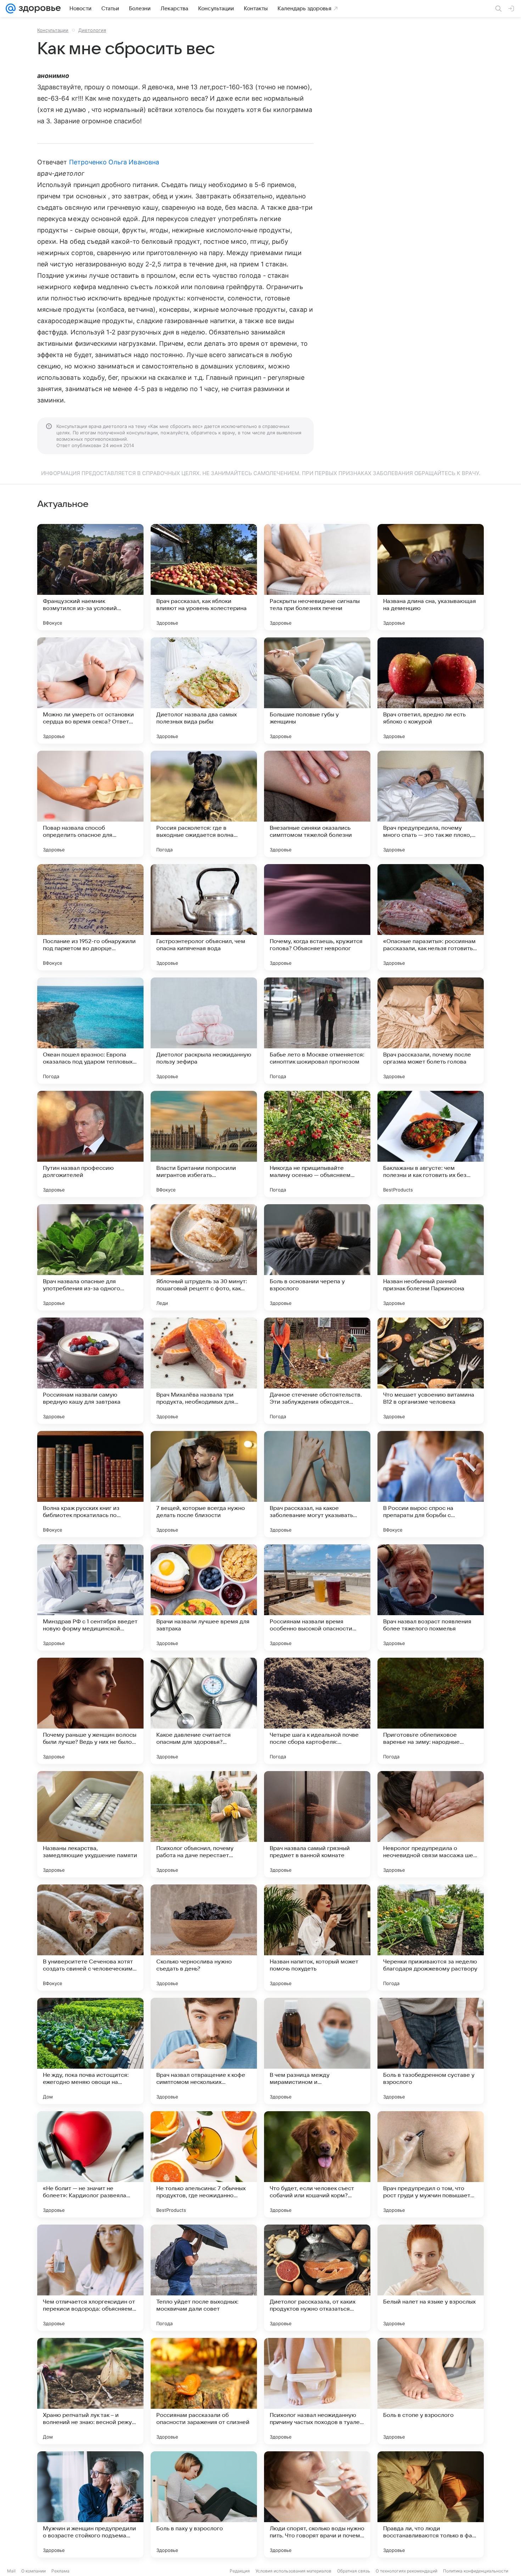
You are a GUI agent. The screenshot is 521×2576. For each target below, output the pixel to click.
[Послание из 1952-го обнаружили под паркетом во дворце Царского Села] (90, 917)
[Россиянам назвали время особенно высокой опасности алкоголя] (317, 1597)
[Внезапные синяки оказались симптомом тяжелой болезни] (317, 804)
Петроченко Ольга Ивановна (114, 162)
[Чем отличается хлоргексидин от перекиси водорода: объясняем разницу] (90, 2278)
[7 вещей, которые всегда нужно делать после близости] (204, 1484)
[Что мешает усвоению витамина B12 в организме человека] (431, 1371)
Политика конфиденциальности (476, 2571)
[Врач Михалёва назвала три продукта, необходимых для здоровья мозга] (204, 1371)
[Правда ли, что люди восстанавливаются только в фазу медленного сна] (431, 2504)
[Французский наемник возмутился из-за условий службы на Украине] (90, 577)
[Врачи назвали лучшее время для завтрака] (204, 1597)
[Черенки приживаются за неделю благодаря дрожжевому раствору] (431, 1938)
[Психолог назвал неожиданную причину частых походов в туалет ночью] (317, 2391)
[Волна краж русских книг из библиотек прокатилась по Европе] (90, 1484)
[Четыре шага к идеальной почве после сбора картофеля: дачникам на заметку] (317, 1711)
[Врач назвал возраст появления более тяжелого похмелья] (431, 1597)
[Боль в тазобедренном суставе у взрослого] (431, 2051)
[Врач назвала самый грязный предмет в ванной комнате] (317, 1824)
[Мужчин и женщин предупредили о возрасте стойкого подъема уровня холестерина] (90, 2504)
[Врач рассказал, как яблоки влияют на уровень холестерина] (204, 577)
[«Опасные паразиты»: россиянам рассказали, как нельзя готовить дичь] (431, 917)
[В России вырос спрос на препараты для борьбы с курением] (431, 1484)
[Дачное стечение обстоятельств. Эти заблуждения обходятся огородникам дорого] (317, 1371)
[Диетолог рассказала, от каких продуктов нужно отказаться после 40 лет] (317, 2278)
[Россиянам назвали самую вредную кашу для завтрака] (90, 1371)
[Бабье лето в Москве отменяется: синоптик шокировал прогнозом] (317, 1031)
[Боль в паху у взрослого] (204, 2504)
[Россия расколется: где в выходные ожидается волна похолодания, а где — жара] (204, 804)
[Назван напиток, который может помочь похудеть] (317, 1938)
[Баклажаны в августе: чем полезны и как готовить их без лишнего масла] (431, 1144)
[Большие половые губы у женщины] (317, 690)
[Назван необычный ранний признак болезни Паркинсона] (431, 1257)
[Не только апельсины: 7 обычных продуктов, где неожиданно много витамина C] (204, 2164)
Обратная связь (354, 2571)
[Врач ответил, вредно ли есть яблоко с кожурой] (431, 690)
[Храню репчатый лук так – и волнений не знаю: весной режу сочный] (90, 2391)
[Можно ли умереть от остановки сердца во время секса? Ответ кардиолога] (90, 690)
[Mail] (11, 9)
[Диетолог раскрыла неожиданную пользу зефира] (204, 1031)
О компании (33, 2571)
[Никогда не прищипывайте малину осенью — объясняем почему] (317, 1144)
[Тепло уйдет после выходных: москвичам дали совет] (204, 2278)
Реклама (60, 2571)
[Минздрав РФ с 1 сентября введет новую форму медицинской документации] (90, 1597)
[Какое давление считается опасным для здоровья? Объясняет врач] (204, 1711)
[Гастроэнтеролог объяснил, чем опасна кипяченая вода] (204, 917)
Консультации (53, 30)
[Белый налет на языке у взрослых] (431, 2278)
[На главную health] (38, 9)
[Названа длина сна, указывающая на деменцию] (431, 577)
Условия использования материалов (293, 2571)
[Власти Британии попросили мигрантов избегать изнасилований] (204, 1144)
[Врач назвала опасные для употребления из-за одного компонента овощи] (90, 1257)
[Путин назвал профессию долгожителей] (90, 1144)
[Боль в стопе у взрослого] (431, 2391)
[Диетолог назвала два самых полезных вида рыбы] (204, 690)
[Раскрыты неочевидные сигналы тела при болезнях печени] (317, 577)
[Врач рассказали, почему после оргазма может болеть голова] (431, 1031)
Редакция (240, 2571)
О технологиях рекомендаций (407, 2571)
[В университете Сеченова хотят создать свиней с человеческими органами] (90, 1938)
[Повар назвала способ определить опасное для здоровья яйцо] (90, 804)
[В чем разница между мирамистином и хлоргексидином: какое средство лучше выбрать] (317, 2051)
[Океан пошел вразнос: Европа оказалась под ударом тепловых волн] (90, 1031)
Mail (11, 2571)
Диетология (92, 30)
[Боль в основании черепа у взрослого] (317, 1257)
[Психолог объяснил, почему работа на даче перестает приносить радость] (204, 1824)
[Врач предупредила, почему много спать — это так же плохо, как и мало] (431, 804)
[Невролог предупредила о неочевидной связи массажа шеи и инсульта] (431, 1824)
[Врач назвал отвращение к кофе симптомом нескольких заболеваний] (204, 2051)
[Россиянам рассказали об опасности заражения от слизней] (204, 2391)
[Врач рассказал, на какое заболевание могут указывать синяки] (317, 1484)
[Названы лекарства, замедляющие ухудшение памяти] (90, 1824)
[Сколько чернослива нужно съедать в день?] (204, 1938)
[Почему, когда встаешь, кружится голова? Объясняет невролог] (317, 917)
